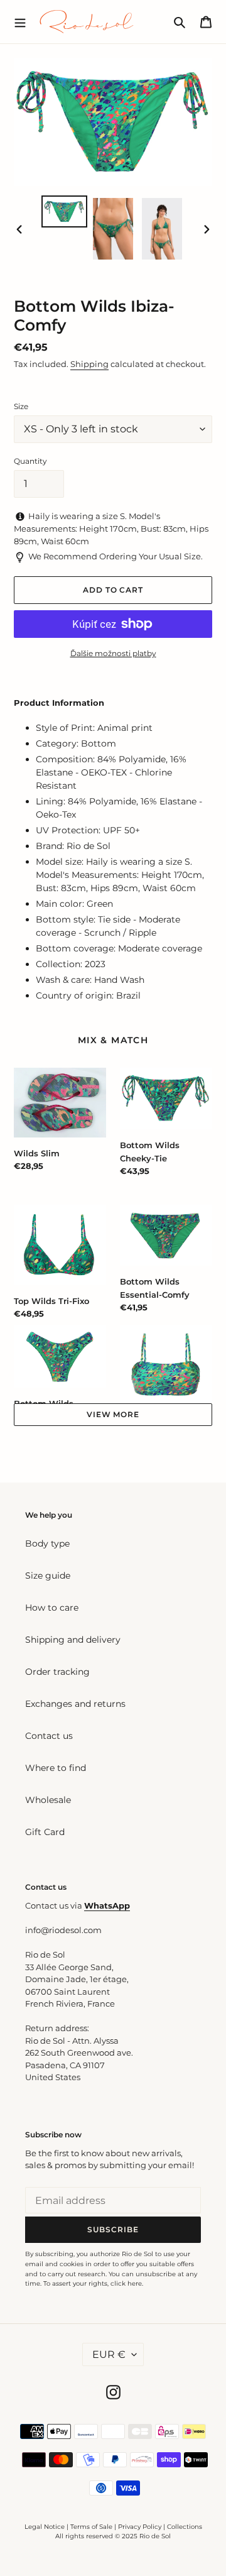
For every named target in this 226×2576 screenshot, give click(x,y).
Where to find (56, 1768)
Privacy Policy (141, 2527)
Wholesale (48, 1800)
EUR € (109, 2354)
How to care (52, 1608)
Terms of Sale (91, 2527)
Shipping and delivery (73, 1640)
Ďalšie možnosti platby (113, 653)
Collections (185, 2527)
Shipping (89, 364)
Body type (47, 1543)
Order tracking (57, 1672)
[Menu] (20, 21)
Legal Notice (45, 2527)
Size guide (48, 1576)
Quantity (30, 461)
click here (126, 2283)
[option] (64, 211)
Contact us (49, 1736)
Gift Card (45, 1832)
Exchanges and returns (75, 1704)
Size (21, 406)
